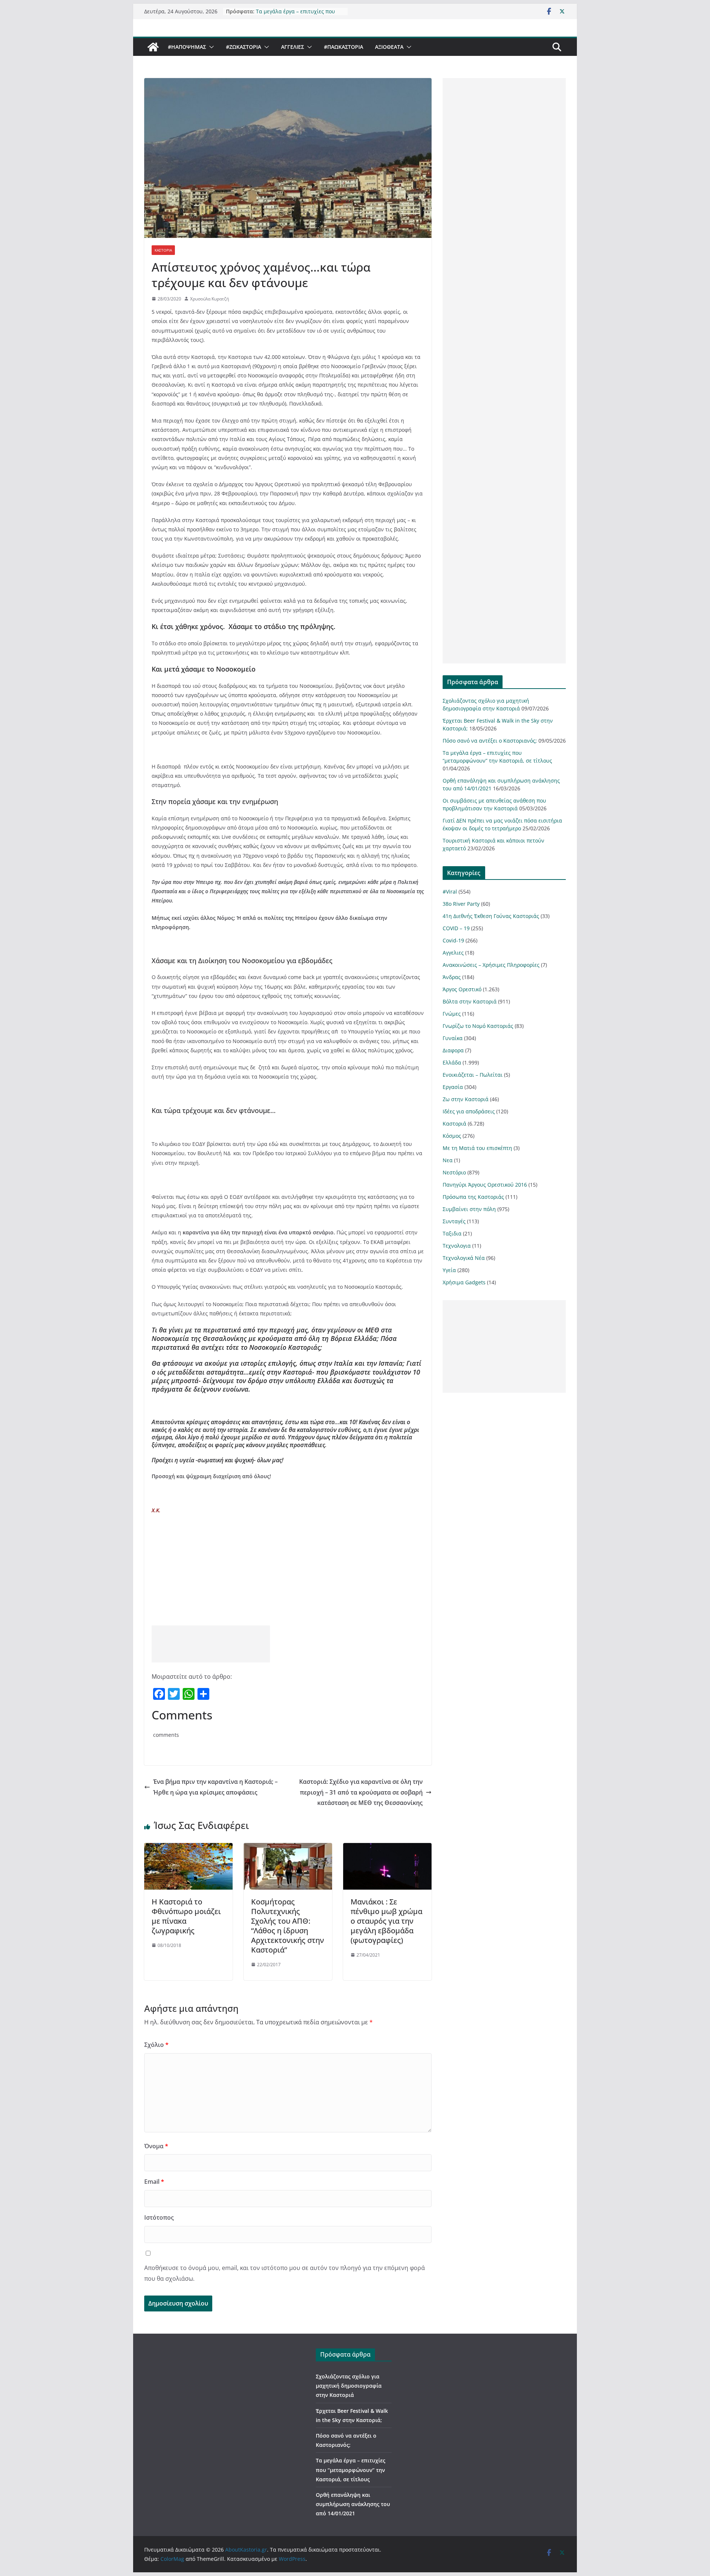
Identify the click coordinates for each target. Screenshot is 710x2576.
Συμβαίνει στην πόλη (469, 1209)
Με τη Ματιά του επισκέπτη (477, 1148)
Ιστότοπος (159, 2217)
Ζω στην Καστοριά (466, 1099)
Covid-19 (453, 940)
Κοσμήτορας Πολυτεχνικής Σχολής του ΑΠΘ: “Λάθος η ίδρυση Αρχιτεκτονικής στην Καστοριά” (288, 1926)
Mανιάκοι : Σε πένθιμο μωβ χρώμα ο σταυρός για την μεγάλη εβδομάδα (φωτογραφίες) (386, 1921)
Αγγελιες (293, 47)
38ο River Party (461, 904)
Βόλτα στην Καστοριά (470, 1001)
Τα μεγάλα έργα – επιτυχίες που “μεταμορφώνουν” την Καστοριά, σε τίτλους (351, 2470)
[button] (210, 47)
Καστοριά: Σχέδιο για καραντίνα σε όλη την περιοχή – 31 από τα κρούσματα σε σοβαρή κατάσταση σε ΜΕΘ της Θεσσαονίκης (361, 1792)
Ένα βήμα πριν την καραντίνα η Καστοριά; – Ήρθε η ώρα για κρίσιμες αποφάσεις (215, 1787)
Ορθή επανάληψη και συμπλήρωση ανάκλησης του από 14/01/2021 (353, 2504)
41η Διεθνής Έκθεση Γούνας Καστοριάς (491, 916)
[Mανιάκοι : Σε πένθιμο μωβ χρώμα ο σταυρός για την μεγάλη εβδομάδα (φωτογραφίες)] (387, 1848)
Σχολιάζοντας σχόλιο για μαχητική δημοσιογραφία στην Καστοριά (349, 2386)
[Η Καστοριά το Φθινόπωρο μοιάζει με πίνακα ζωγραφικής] (188, 1848)
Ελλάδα (452, 1062)
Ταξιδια (452, 1233)
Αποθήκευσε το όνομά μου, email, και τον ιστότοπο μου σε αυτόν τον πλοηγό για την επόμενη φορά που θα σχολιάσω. (285, 2273)
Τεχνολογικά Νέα (464, 1258)
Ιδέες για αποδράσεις (469, 1111)
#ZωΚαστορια (244, 47)
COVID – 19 (456, 928)
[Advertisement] (211, 1644)
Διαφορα (453, 1050)
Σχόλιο (156, 2045)
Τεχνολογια (457, 1246)
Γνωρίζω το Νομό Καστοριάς (478, 1026)
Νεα (448, 1160)
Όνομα (156, 2146)
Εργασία (453, 1087)
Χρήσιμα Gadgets (464, 1282)
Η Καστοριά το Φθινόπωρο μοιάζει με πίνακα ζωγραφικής (186, 1916)
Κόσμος (452, 1136)
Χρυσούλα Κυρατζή (209, 299)
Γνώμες (452, 1014)
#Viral (450, 892)
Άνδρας (452, 977)
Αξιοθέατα (389, 47)
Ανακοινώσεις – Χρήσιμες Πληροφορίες (491, 965)
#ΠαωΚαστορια (344, 47)
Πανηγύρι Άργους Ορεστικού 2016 (485, 1185)
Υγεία (449, 1270)
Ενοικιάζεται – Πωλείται (473, 1075)
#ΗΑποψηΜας (187, 47)
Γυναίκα (453, 1038)
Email (154, 2182)
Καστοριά (163, 250)
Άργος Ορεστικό (462, 989)
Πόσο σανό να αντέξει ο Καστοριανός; (490, 741)
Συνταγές (454, 1221)
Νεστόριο (454, 1172)
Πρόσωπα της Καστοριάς (473, 1197)
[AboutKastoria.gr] (153, 47)
